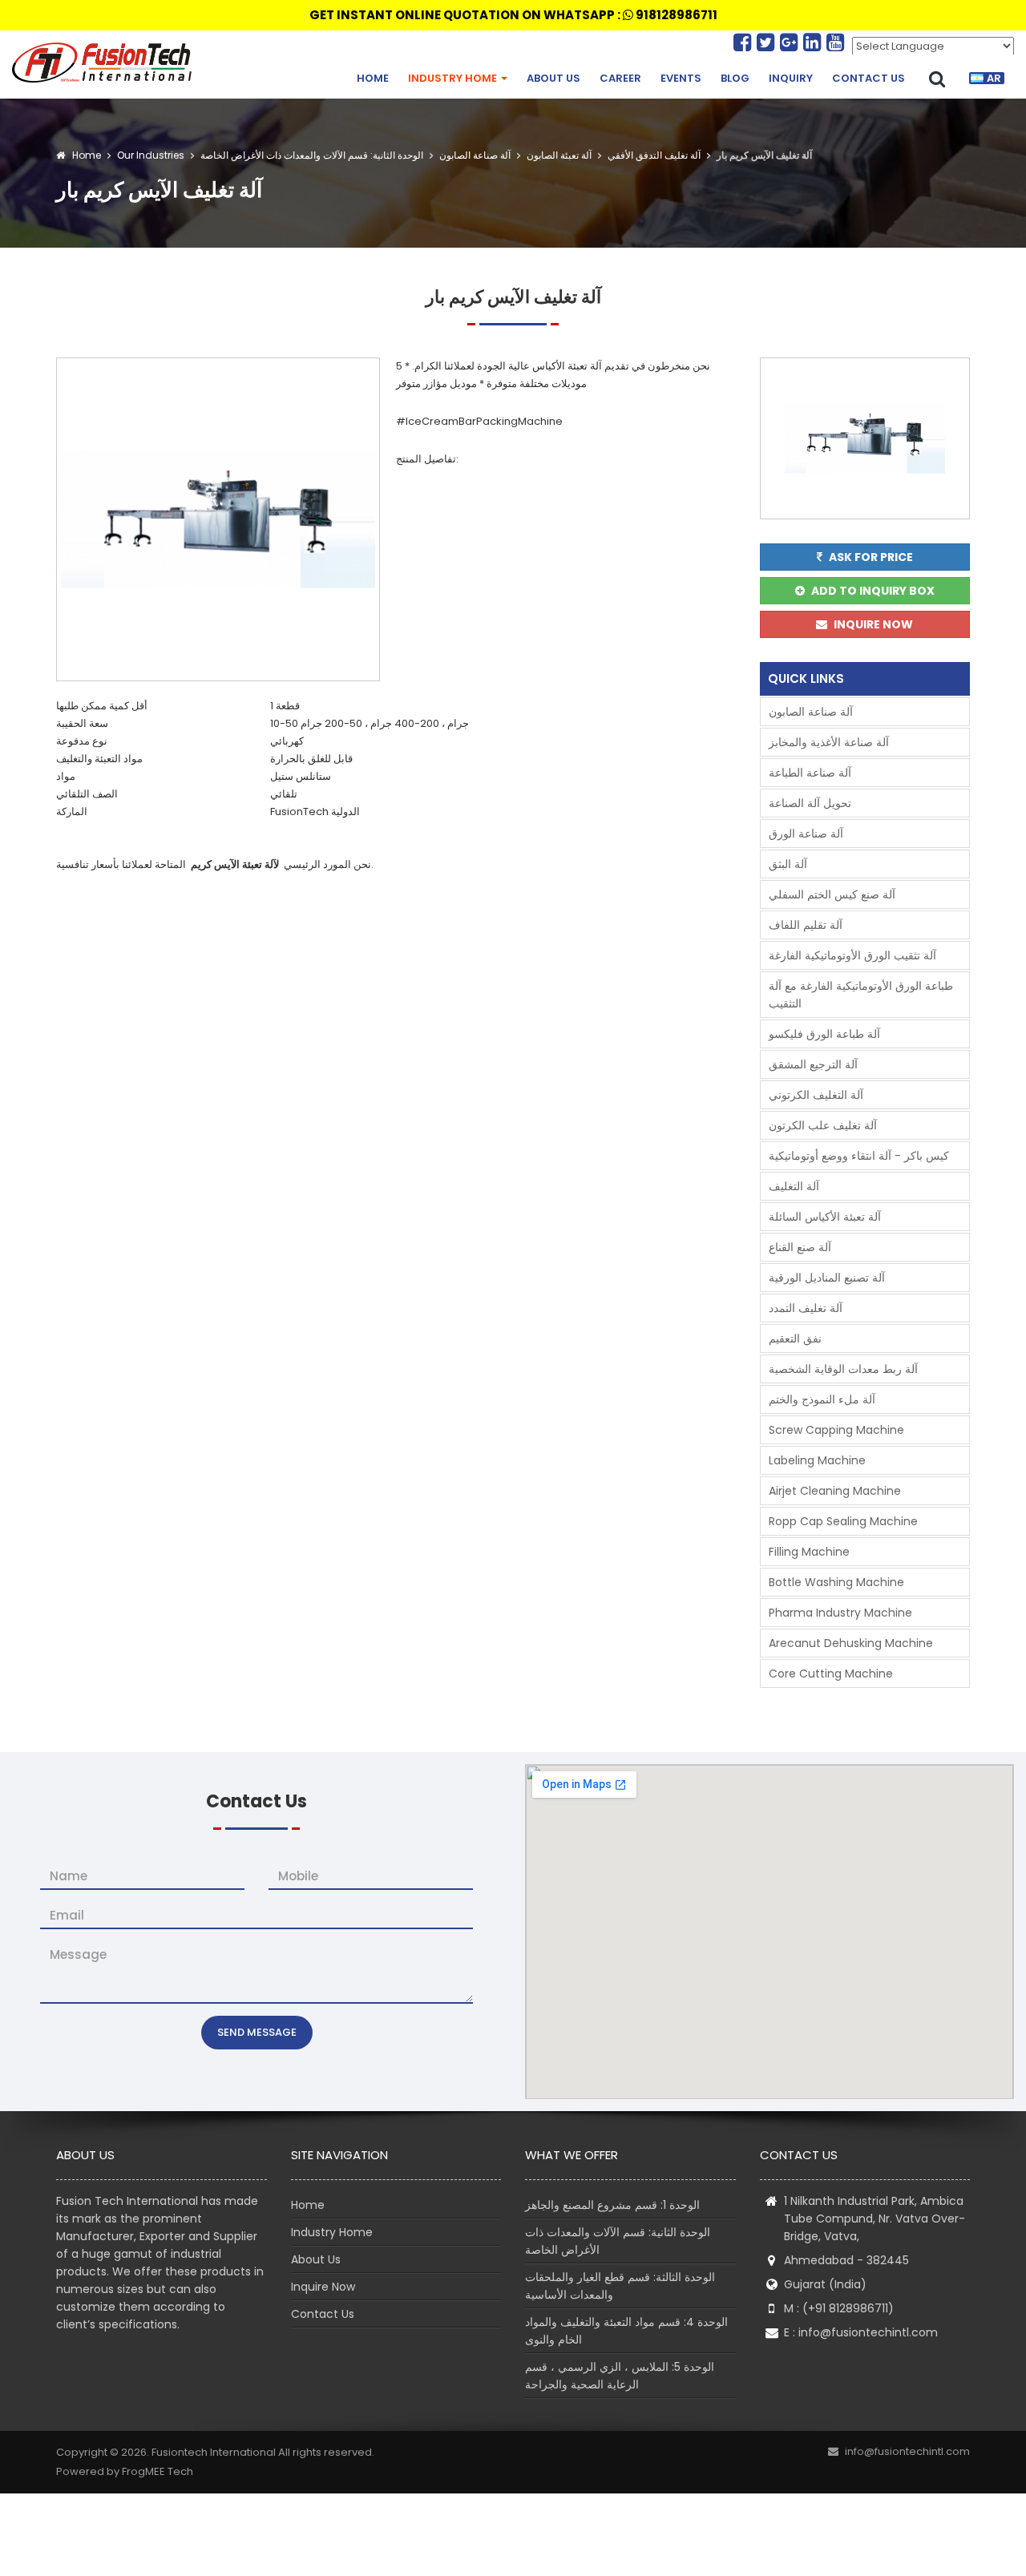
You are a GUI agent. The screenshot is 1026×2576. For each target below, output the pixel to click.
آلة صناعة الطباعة (810, 773)
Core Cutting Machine (831, 1674)
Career (620, 78)
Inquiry (791, 78)
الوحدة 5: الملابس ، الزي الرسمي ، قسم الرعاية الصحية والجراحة (620, 2376)
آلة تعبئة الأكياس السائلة (825, 1217)
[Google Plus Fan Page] (792, 42)
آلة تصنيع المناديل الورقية (827, 1278)
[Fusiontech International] (106, 63)
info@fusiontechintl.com (868, 2332)
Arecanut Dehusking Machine (851, 1643)
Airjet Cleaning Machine (835, 1491)
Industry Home (454, 78)
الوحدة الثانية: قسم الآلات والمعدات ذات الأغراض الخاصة (311, 155)
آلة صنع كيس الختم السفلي (832, 894)
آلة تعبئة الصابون (558, 155)
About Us (553, 78)
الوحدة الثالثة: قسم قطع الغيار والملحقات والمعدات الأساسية (620, 2286)
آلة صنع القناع (800, 1247)
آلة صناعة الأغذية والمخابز (829, 742)
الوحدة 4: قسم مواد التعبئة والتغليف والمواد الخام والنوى (626, 2331)
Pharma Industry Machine (840, 1613)
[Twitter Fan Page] (768, 42)
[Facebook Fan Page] (745, 42)
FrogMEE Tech (158, 2471)
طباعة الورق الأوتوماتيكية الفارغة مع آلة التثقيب (861, 995)
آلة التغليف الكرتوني (816, 1095)
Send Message (257, 2032)
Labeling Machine (817, 1460)
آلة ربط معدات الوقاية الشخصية (843, 1369)
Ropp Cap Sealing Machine (843, 1521)
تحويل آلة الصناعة (810, 803)
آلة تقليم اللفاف (806, 925)
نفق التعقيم (795, 1338)
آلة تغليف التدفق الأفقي (653, 155)
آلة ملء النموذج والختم (822, 1399)
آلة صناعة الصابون (474, 155)
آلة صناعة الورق (806, 834)
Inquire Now (323, 2287)
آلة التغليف (794, 1186)
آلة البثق (788, 864)
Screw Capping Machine (836, 1430)
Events (681, 78)
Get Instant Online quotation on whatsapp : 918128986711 (513, 15)
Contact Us (868, 78)
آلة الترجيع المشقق (813, 1064)
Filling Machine (809, 1552)
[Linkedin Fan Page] (815, 42)
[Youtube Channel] (835, 42)
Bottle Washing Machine (836, 1582)
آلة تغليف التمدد (806, 1308)
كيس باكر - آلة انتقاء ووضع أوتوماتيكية (859, 1156)
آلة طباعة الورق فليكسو (824, 1034)
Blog (735, 78)
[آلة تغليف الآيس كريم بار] (218, 518)
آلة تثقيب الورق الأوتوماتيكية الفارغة (852, 955)
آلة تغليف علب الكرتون (823, 1125)
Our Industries (151, 155)
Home (373, 78)
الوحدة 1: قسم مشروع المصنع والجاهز (612, 2205)
